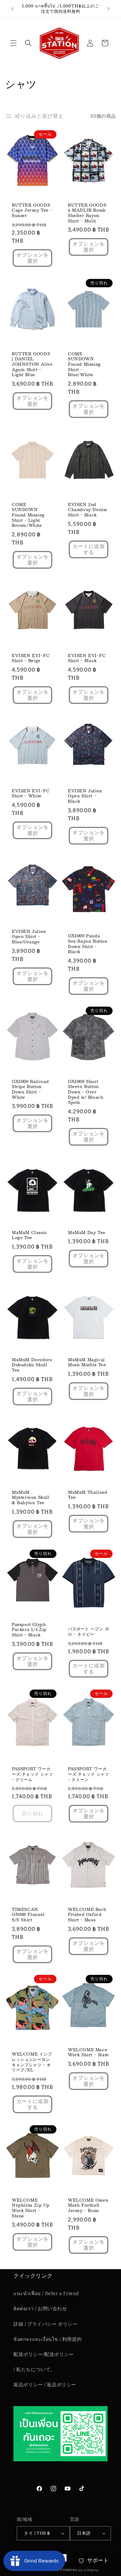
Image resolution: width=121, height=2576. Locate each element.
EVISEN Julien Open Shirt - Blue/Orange (29, 936)
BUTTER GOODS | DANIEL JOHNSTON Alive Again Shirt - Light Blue (32, 364)
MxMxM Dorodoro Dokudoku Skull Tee (32, 1365)
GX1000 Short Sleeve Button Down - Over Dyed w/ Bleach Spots (86, 1092)
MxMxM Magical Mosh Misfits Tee (87, 1362)
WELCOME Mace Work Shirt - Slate (88, 2052)
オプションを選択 (33, 258)
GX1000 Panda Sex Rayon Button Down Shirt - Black (88, 944)
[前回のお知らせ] (12, 9)
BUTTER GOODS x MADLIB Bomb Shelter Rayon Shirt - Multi (87, 213)
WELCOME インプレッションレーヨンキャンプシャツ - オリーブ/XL (32, 2062)
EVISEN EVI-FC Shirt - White (31, 793)
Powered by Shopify (79, 2570)
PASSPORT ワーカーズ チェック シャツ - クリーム (32, 1774)
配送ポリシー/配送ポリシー (44, 2354)
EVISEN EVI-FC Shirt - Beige (31, 658)
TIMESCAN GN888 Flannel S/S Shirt (28, 1914)
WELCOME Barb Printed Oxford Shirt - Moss (87, 1914)
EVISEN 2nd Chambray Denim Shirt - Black (87, 510)
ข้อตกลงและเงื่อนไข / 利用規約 (48, 2339)
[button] (13, 43)
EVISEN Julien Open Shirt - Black (85, 796)
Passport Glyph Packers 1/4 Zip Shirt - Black (29, 1630)
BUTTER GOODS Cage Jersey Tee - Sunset (32, 210)
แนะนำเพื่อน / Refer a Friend (46, 2294)
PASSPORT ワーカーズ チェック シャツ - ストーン (89, 1774)
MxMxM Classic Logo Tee (30, 1235)
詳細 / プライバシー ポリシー (46, 2324)
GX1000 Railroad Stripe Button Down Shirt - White (30, 1089)
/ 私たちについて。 (34, 2370)
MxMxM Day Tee (87, 1233)
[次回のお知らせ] (109, 9)
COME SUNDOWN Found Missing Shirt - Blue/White (84, 364)
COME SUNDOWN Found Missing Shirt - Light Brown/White (28, 515)
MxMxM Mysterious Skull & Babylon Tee (31, 1497)
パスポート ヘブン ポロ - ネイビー (89, 1631)
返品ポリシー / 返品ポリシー (45, 2385)
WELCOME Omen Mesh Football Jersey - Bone (88, 2205)
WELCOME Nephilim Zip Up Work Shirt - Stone (31, 2208)
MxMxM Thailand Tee (88, 1495)
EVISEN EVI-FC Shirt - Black (87, 658)
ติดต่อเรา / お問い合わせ (40, 2309)
